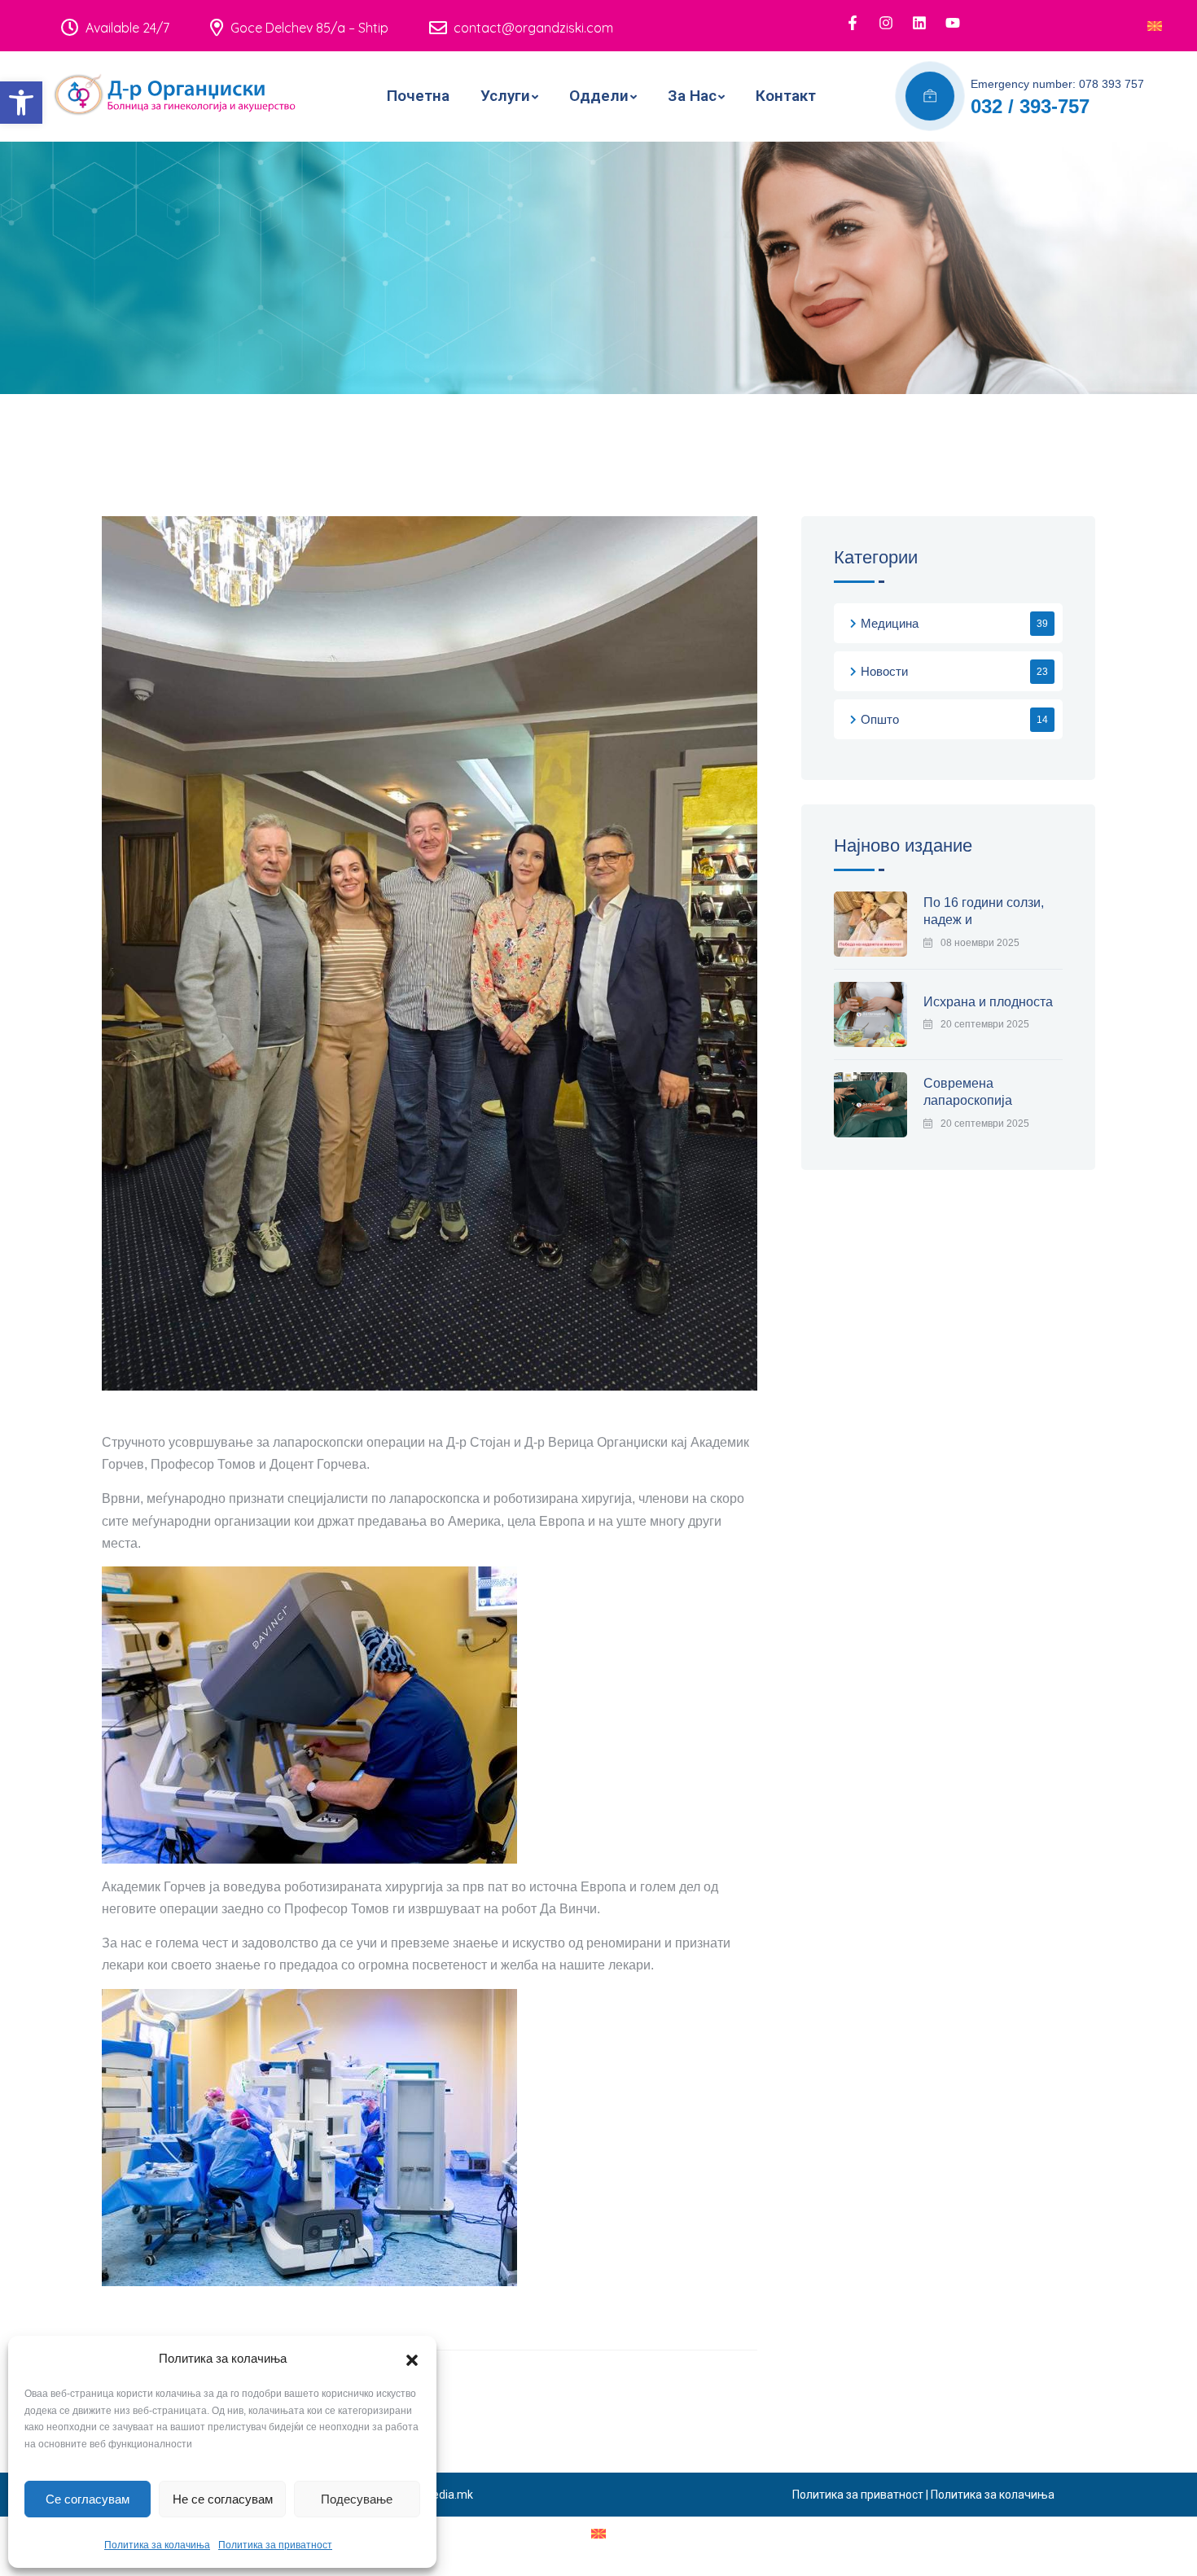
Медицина (890, 623)
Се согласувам (88, 2499)
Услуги (505, 96)
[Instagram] (886, 23)
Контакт (786, 96)
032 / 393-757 (1030, 106)
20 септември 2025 (985, 1024)
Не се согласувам (223, 2499)
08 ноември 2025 (980, 943)
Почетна (418, 96)
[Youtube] (953, 23)
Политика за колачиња (157, 2545)
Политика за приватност (275, 2545)
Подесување (357, 2499)
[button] (21, 103)
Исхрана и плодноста (988, 1002)
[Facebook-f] (853, 23)
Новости (884, 671)
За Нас (692, 96)
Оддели (599, 96)
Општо (880, 719)
